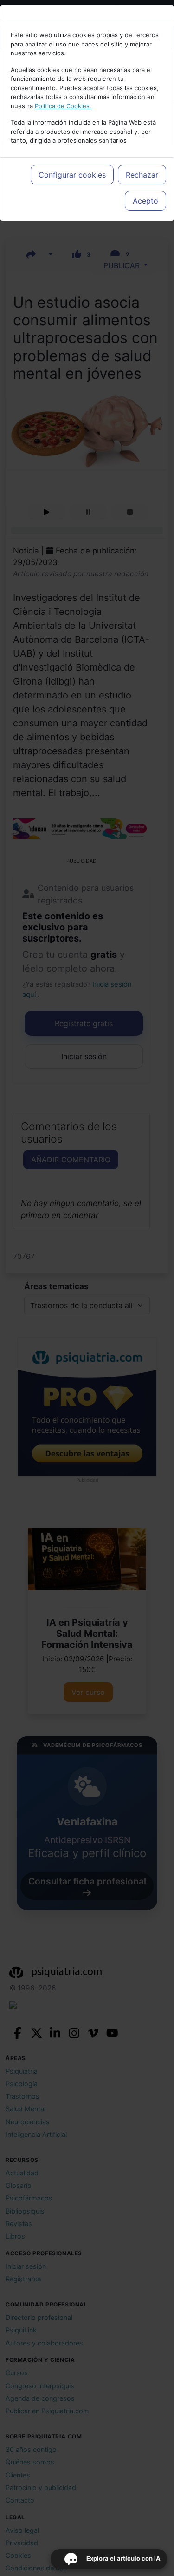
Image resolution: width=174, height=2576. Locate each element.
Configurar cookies (72, 175)
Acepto (145, 201)
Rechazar (142, 175)
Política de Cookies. (63, 106)
